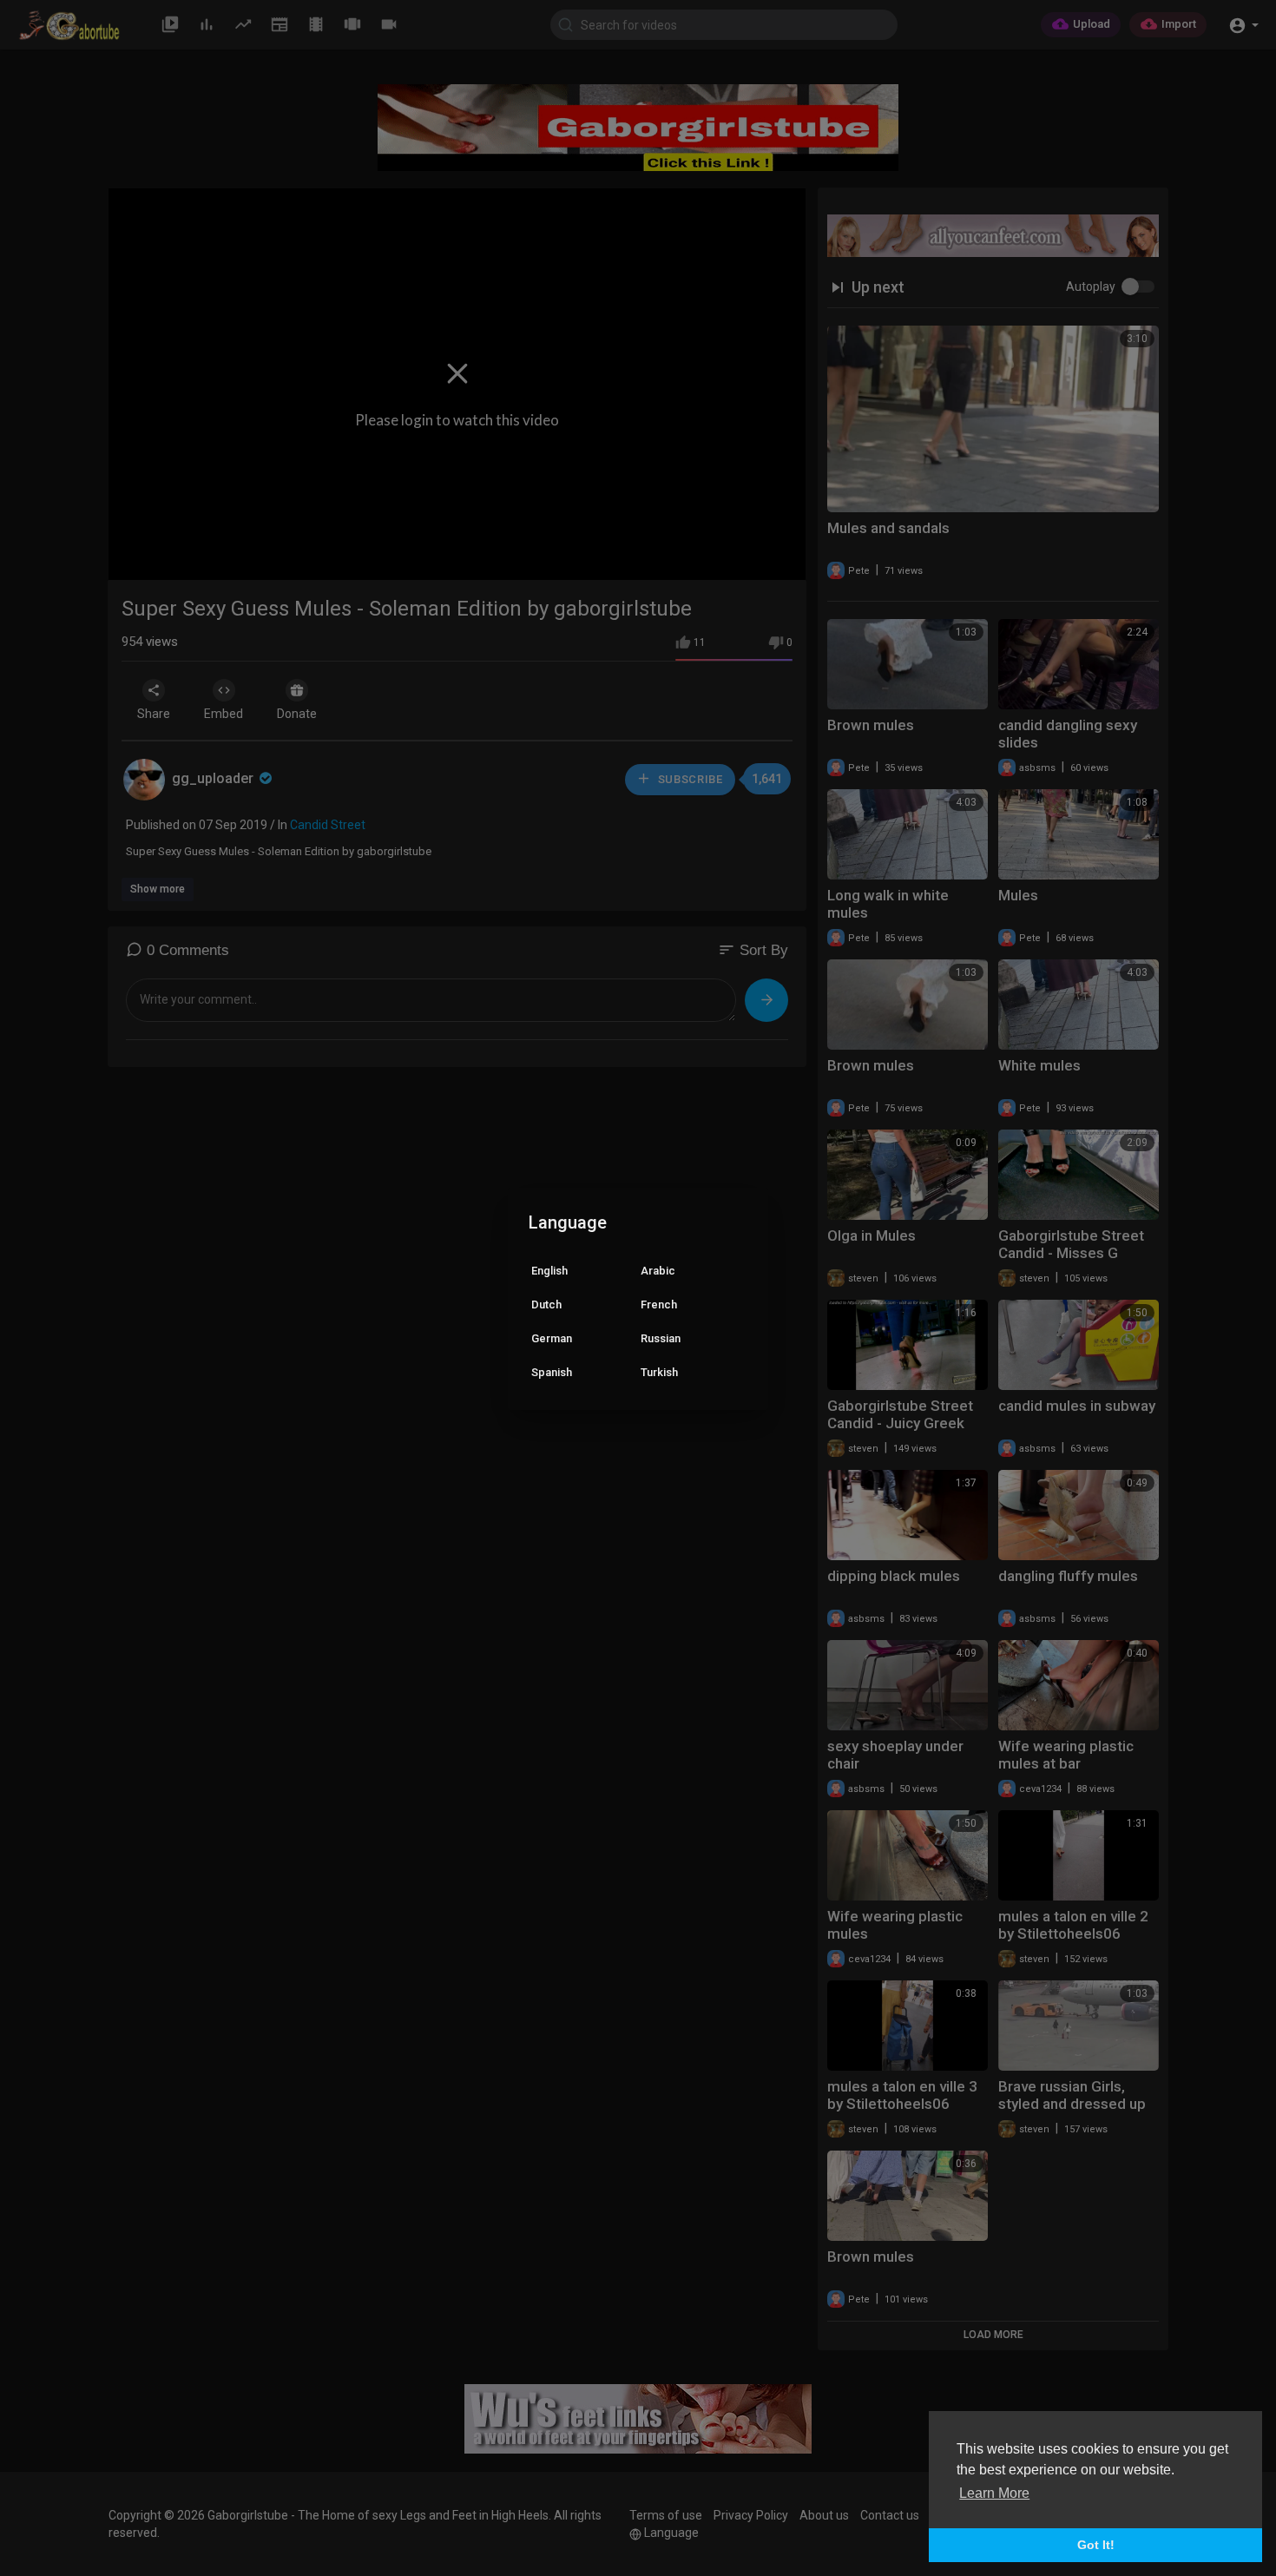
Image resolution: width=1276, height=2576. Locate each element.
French (659, 1304)
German (552, 1338)
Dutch (546, 1304)
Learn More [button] (994, 2493)
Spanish (552, 1372)
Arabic (658, 1271)
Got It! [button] (1096, 2545)
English (549, 1271)
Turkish (659, 1372)
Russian (661, 1338)
